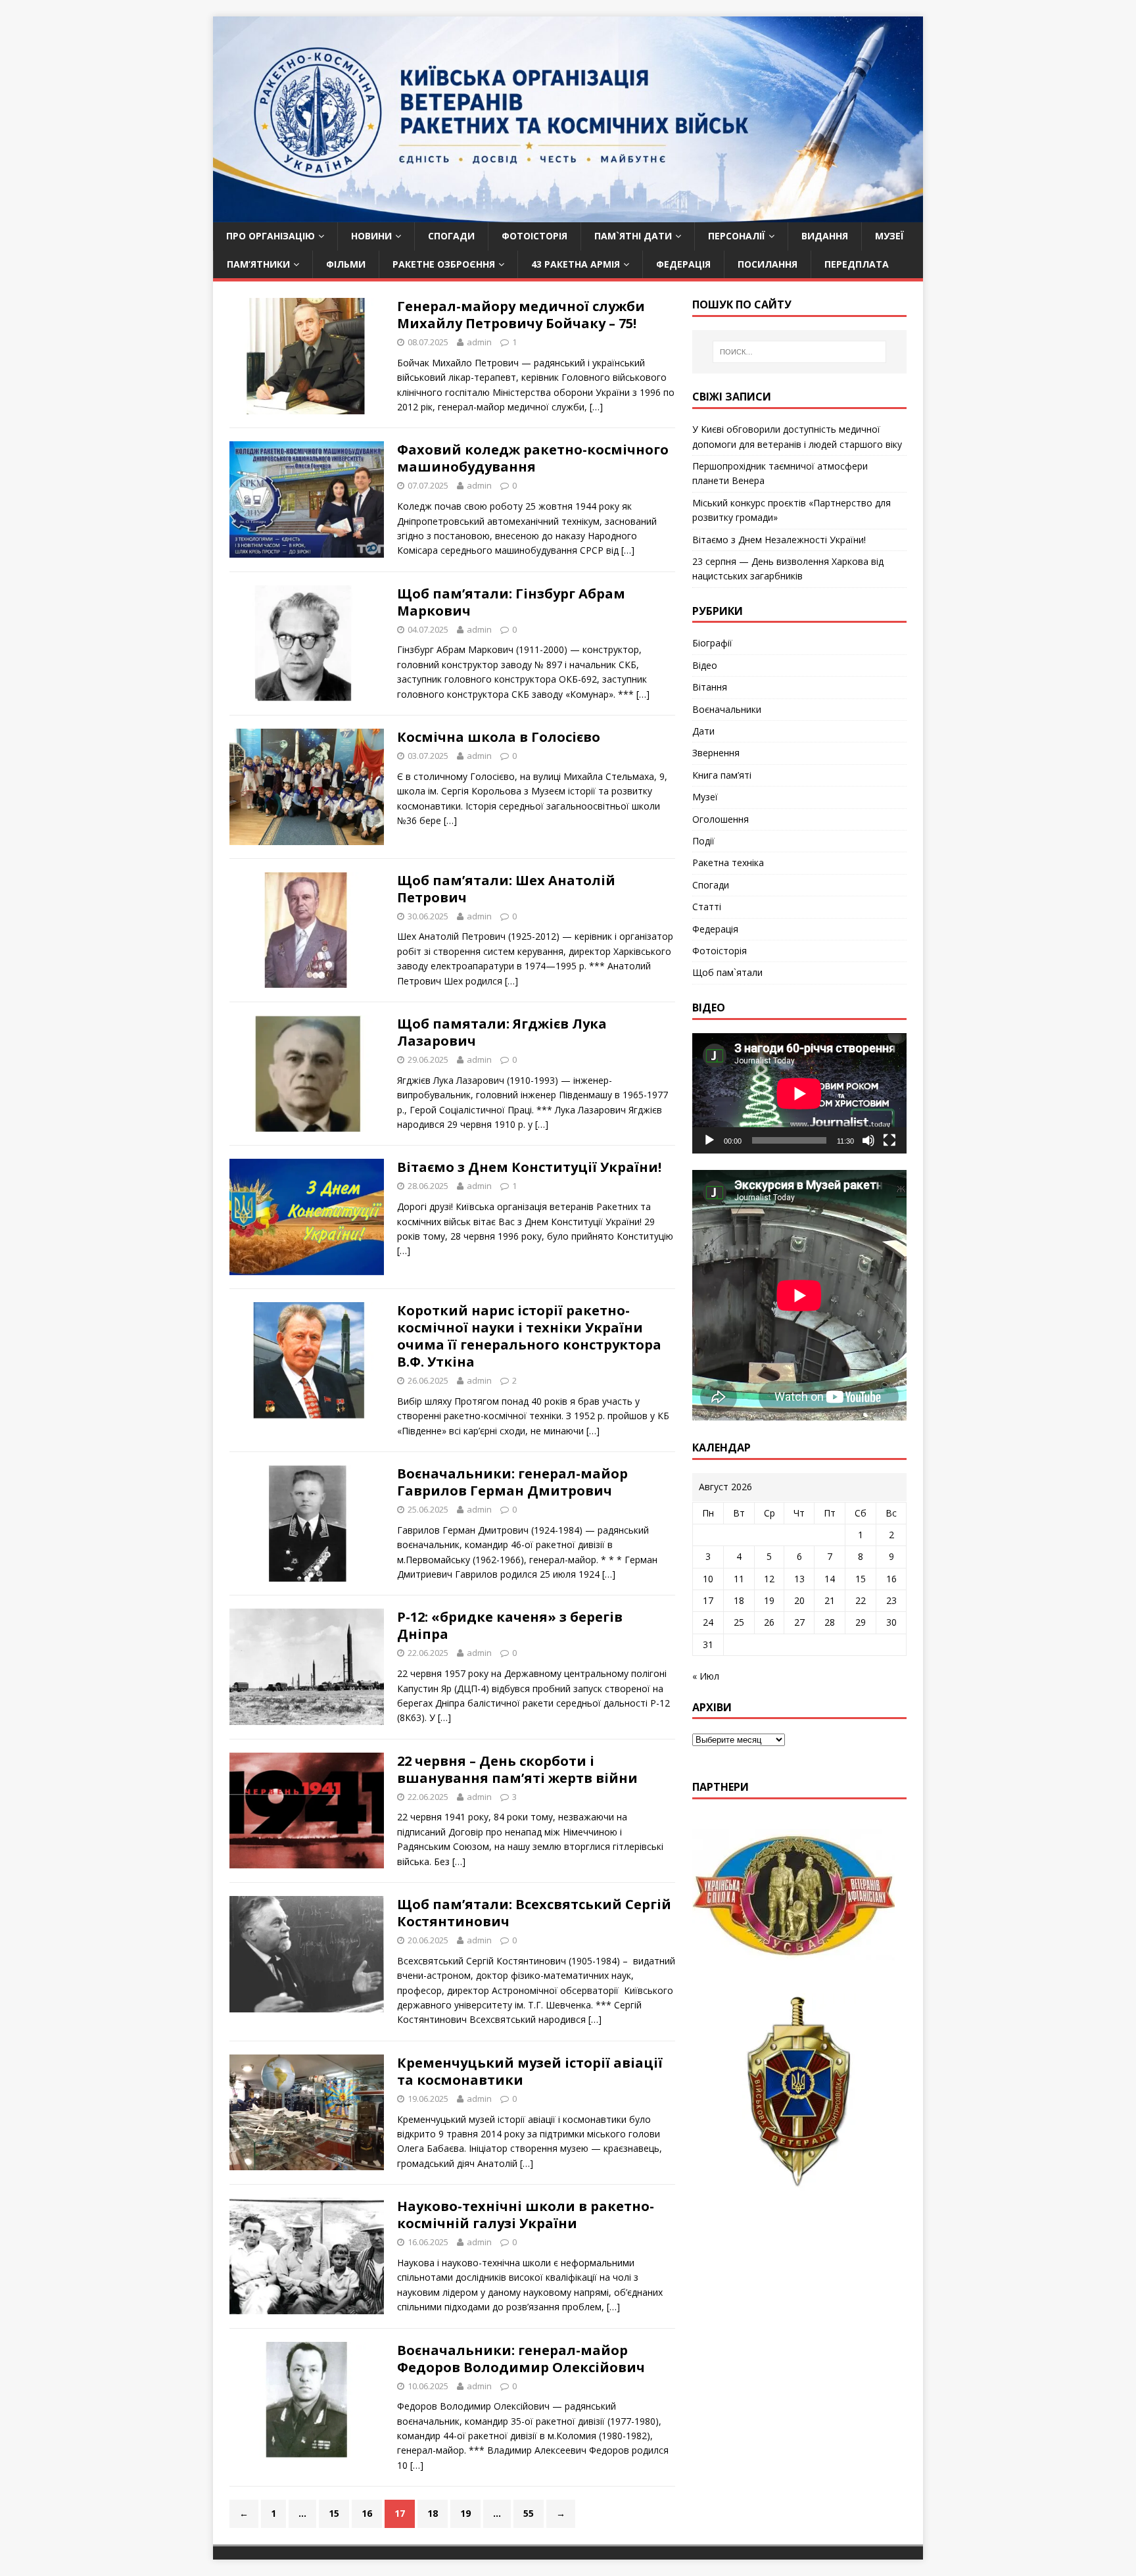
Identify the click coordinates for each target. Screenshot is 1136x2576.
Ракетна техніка (728, 863)
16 (367, 2513)
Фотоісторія (534, 236)
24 (708, 1622)
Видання (825, 236)
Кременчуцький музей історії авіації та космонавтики (530, 2071)
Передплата (857, 264)
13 (799, 1579)
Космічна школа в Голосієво (499, 737)
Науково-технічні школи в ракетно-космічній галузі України (526, 2215)
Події (703, 841)
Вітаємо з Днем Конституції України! (529, 1167)
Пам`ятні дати (633, 236)
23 (891, 1600)
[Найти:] (799, 352)
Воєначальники (727, 709)
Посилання (768, 264)
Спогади (451, 236)
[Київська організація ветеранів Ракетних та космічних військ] (568, 215)
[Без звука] (868, 1140)
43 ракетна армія (576, 264)
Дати (703, 731)
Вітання (710, 687)
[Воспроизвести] (709, 1140)
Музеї (889, 236)
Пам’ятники (258, 264)
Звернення (716, 753)
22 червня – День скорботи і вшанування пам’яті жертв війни (517, 1769)
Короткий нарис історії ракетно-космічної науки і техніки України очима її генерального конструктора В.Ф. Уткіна (529, 1336)
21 (830, 1600)
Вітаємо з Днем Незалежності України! (779, 540)
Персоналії (737, 236)
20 (799, 1600)
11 (739, 1579)
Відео (705, 665)
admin (479, 342)
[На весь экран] (889, 1140)
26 (769, 1622)
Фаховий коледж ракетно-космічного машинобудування (533, 458)
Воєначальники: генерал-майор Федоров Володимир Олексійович (521, 2359)
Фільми (346, 264)
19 (465, 2513)
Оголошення (721, 819)
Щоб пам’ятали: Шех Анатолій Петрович (506, 889)
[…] (596, 407)
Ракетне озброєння (444, 264)
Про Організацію (271, 236)
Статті (707, 907)
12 (769, 1579)
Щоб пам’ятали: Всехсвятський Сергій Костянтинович (534, 1913)
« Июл (706, 1676)
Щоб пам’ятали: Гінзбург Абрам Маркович (511, 602)
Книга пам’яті (722, 775)
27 (799, 1622)
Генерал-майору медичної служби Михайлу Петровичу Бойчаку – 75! (521, 315)
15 (334, 2513)
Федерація (683, 264)
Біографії (712, 643)
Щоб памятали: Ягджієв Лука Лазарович (502, 1032)
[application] (799, 1093)
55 (529, 2513)
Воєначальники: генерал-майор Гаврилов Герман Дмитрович (512, 1482)
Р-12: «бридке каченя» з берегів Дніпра (510, 1625)
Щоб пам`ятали (727, 972)
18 (433, 2513)
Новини (371, 236)
